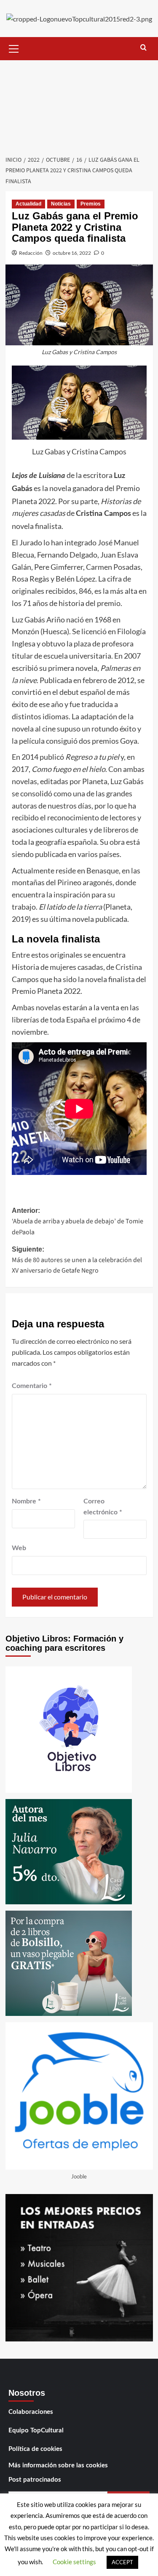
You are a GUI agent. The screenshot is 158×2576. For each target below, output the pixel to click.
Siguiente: (77, 1260)
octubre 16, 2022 (72, 253)
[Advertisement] (79, 105)
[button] (14, 48)
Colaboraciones (31, 2412)
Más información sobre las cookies (58, 2465)
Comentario (32, 1386)
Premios (91, 204)
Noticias (61, 204)
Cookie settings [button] (74, 2562)
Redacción (31, 253)
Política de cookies (35, 2449)
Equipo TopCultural (36, 2431)
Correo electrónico (103, 1507)
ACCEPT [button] (122, 2562)
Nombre (26, 1501)
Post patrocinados (35, 2480)
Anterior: (78, 1222)
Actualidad (28, 204)
